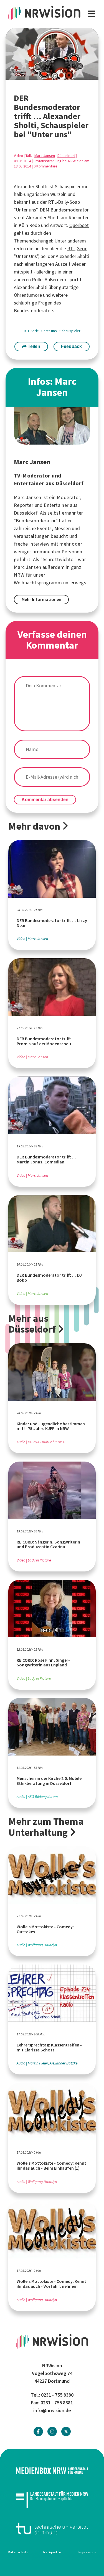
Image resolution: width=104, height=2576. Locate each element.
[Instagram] (52, 2432)
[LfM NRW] (52, 2499)
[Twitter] (66, 2432)
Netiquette (52, 2552)
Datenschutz (18, 2552)
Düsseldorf (66, 156)
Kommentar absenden (45, 800)
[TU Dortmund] (52, 2529)
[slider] (40, 76)
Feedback (71, 346)
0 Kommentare (45, 166)
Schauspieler (70, 331)
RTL (52, 202)
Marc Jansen (45, 156)
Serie (82, 249)
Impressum (87, 2552)
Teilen (33, 346)
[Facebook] (38, 2432)
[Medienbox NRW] (52, 2471)
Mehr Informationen (41, 599)
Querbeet (79, 225)
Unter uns (50, 331)
